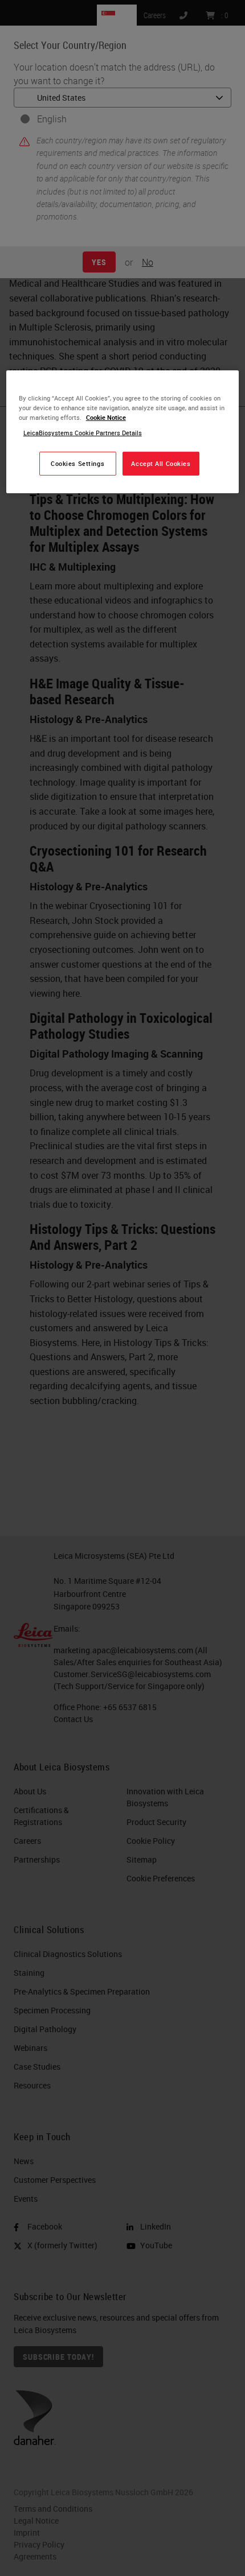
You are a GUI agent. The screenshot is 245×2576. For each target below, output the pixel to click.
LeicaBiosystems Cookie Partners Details (83, 433)
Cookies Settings (77, 463)
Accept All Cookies (161, 463)
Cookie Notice (106, 417)
